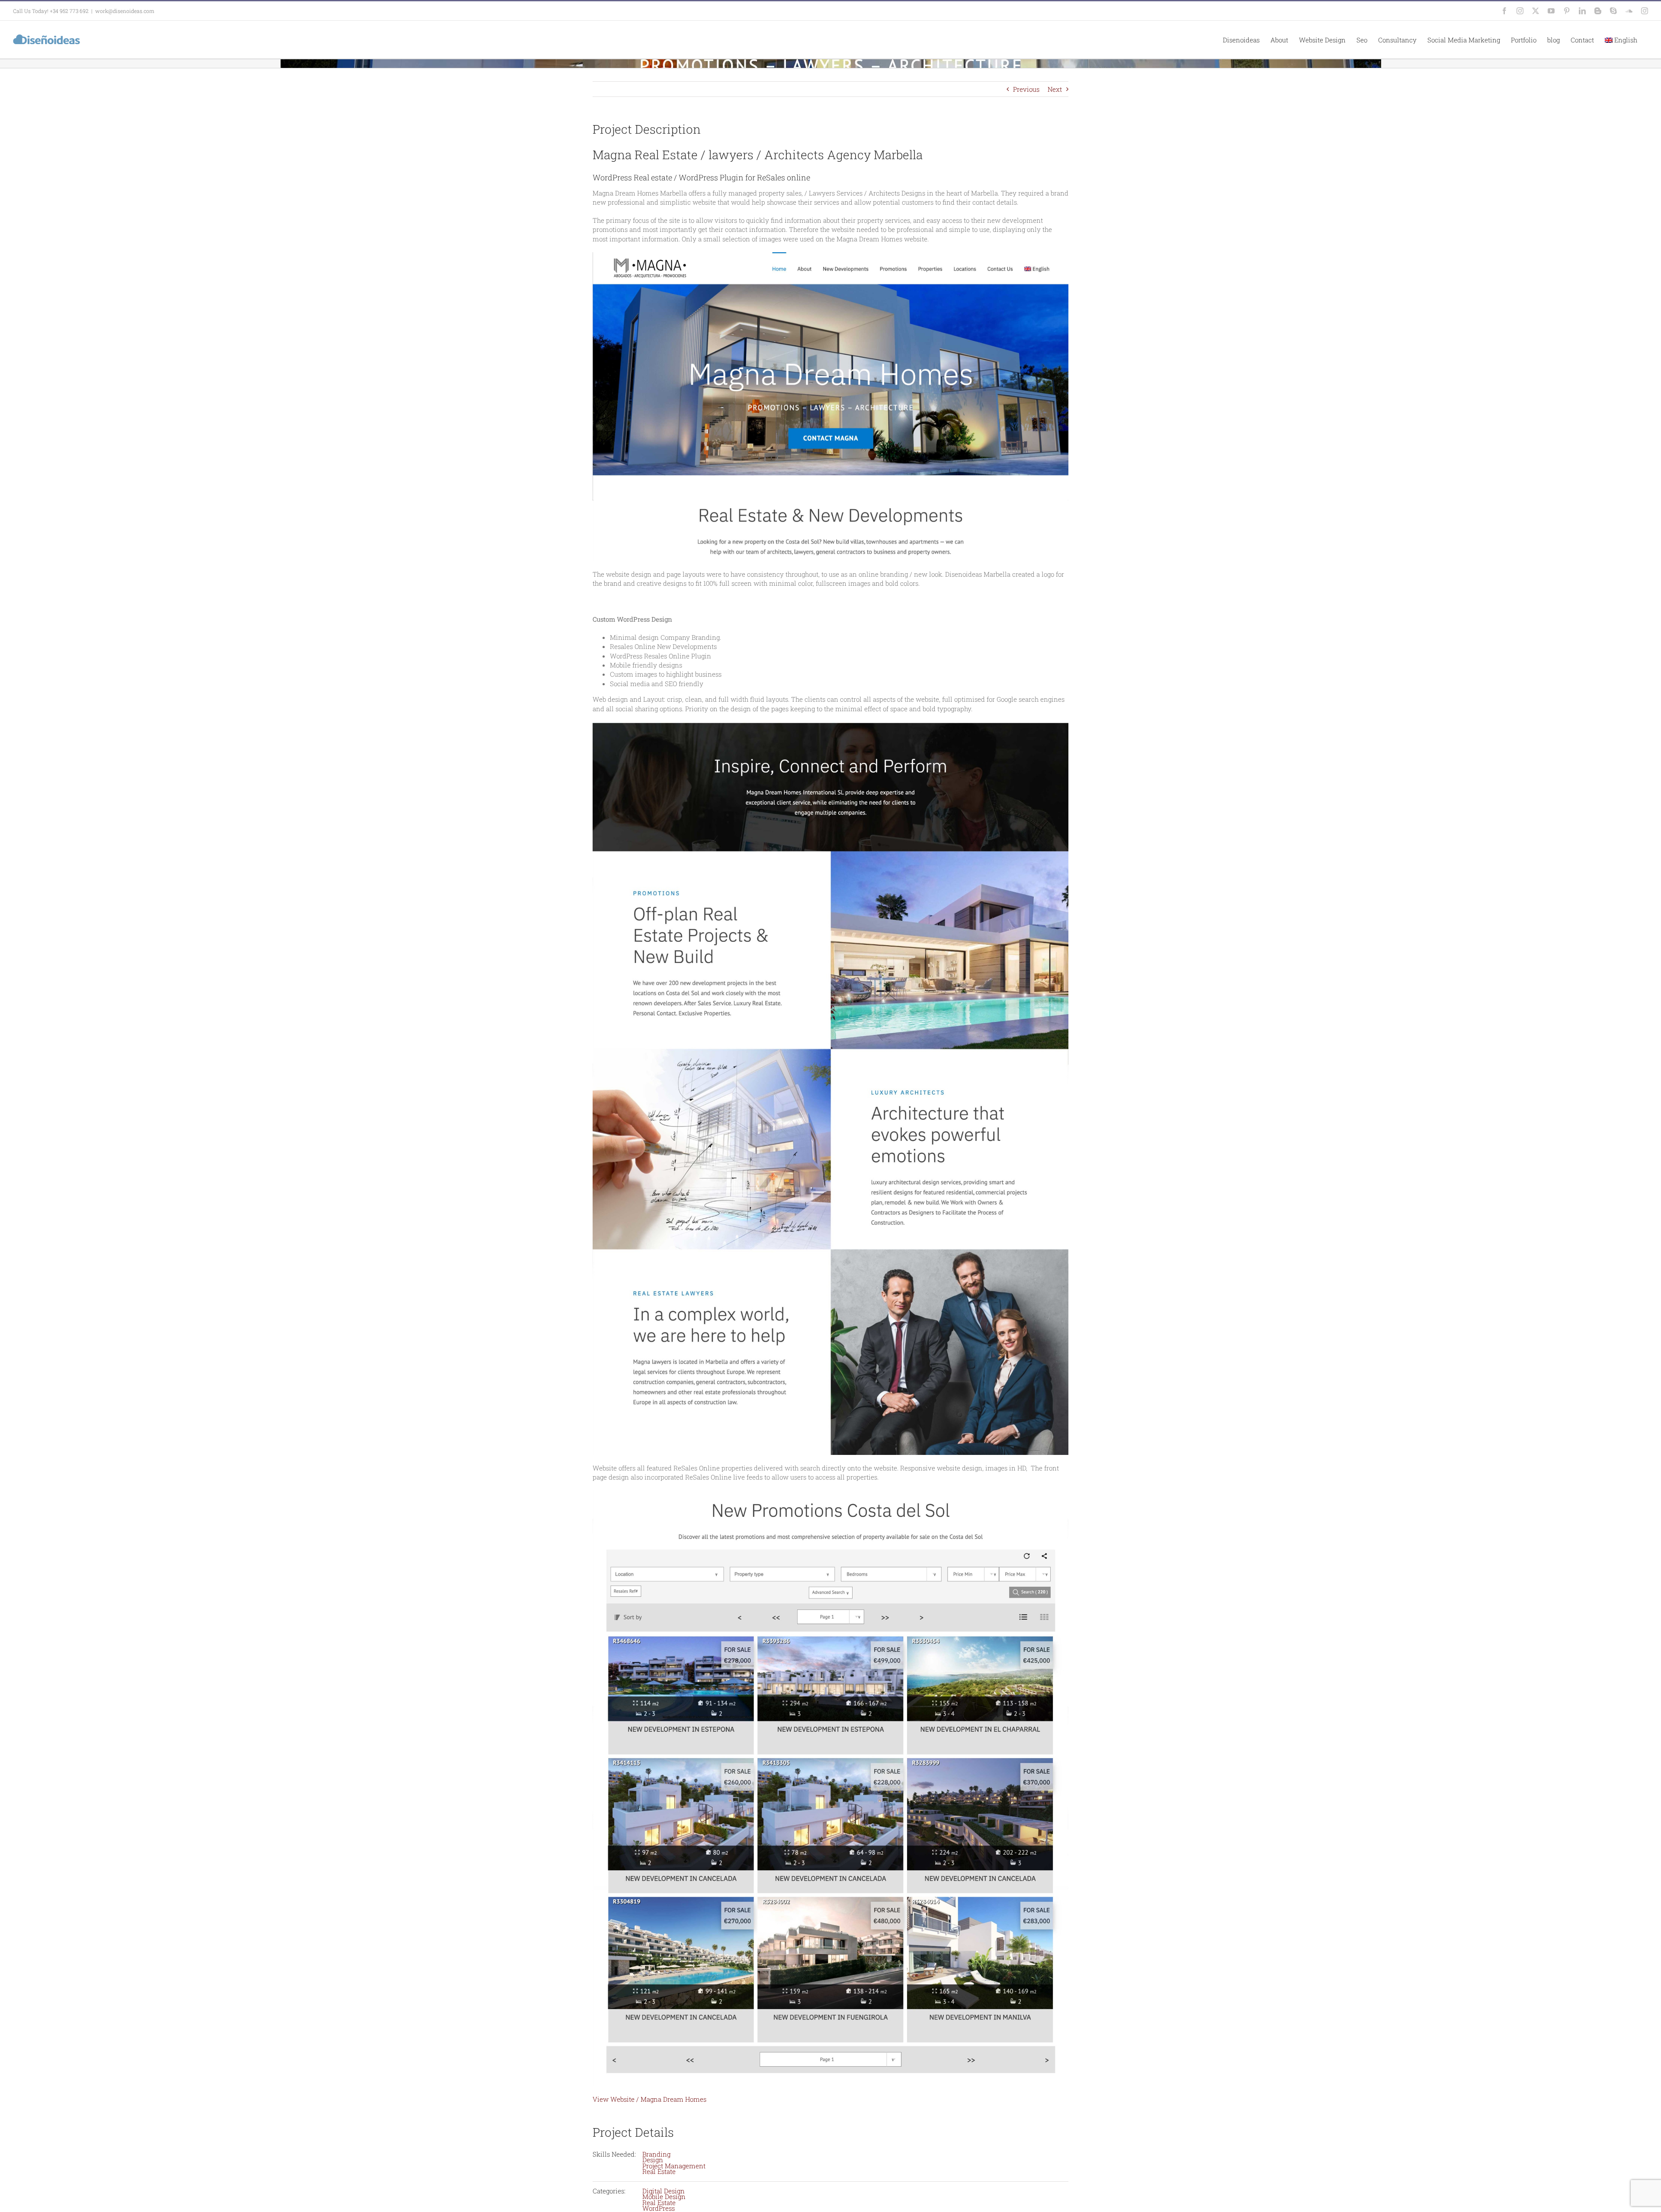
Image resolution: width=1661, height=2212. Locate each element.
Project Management (674, 2166)
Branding (656, 2154)
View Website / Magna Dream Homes (649, 2099)
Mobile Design (664, 2196)
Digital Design (664, 2191)
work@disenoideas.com (125, 11)
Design (653, 2160)
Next (1055, 89)
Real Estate (659, 2171)
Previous (1026, 89)
